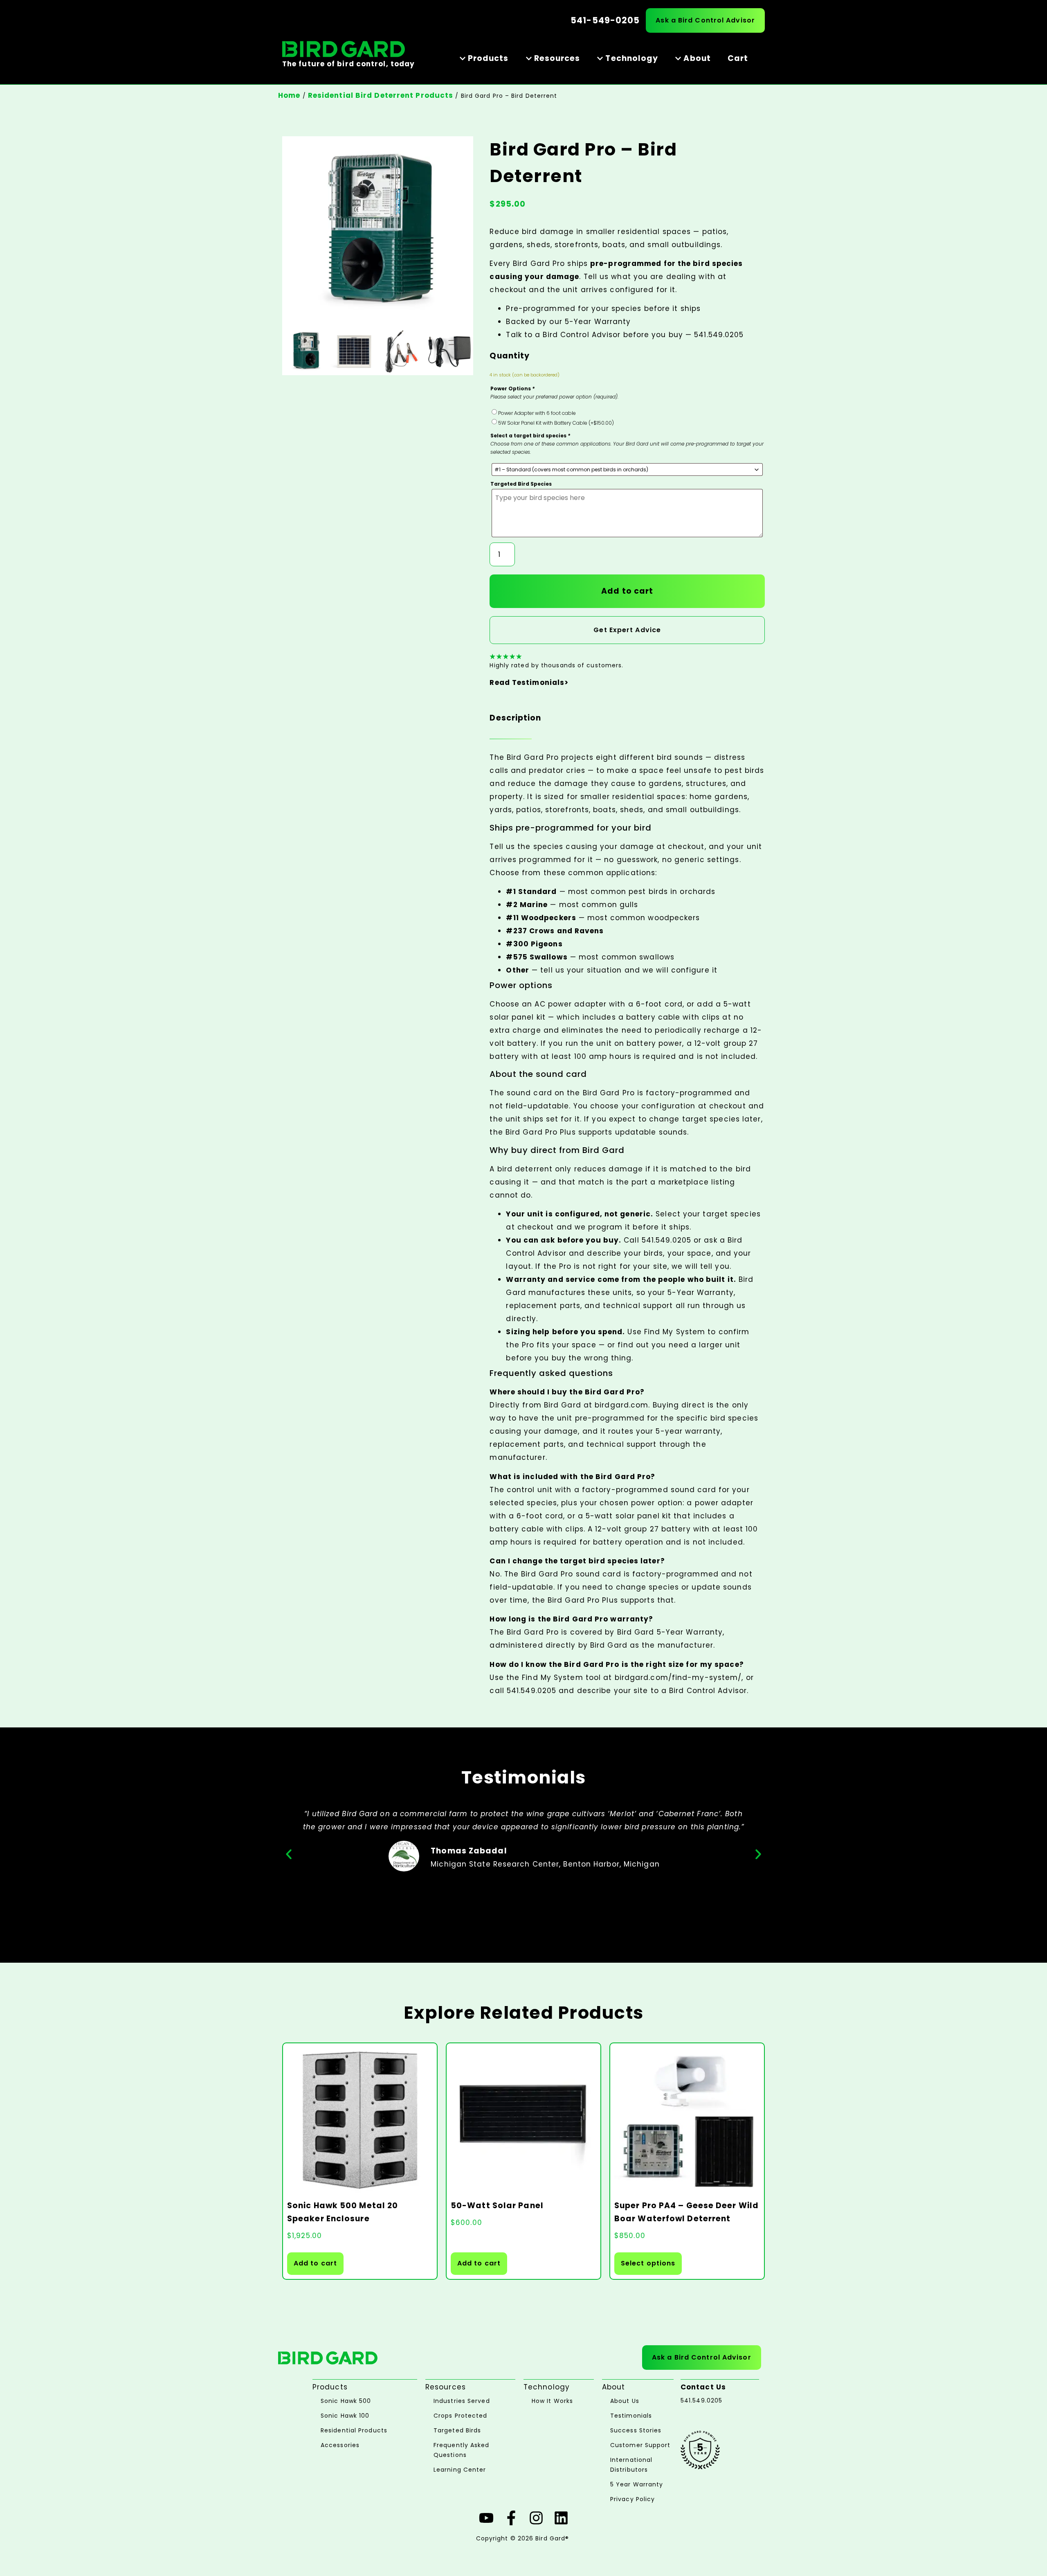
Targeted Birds (457, 2430)
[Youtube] (486, 2518)
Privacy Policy (632, 2499)
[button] (289, 1854)
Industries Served (462, 2401)
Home (289, 95)
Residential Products (354, 2430)
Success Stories (636, 2430)
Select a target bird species (530, 436)
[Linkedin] (561, 2518)
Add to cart (627, 591)
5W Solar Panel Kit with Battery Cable (556, 423)
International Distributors (631, 2465)
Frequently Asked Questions (462, 2450)
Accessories (340, 2445)
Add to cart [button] (315, 2263)
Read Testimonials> (529, 682)
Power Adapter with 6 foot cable (537, 413)
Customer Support (640, 2445)
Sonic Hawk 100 (345, 2416)
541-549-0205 (605, 20)
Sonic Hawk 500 (346, 2401)
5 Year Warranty (637, 2484)
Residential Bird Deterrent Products (381, 95)
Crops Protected (461, 2416)
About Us (625, 2401)
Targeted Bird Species (521, 484)
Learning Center (460, 2470)
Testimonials (631, 2416)
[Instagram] (536, 2518)
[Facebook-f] (511, 2518)
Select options (648, 2263)
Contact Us (703, 2387)
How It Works (552, 2401)
